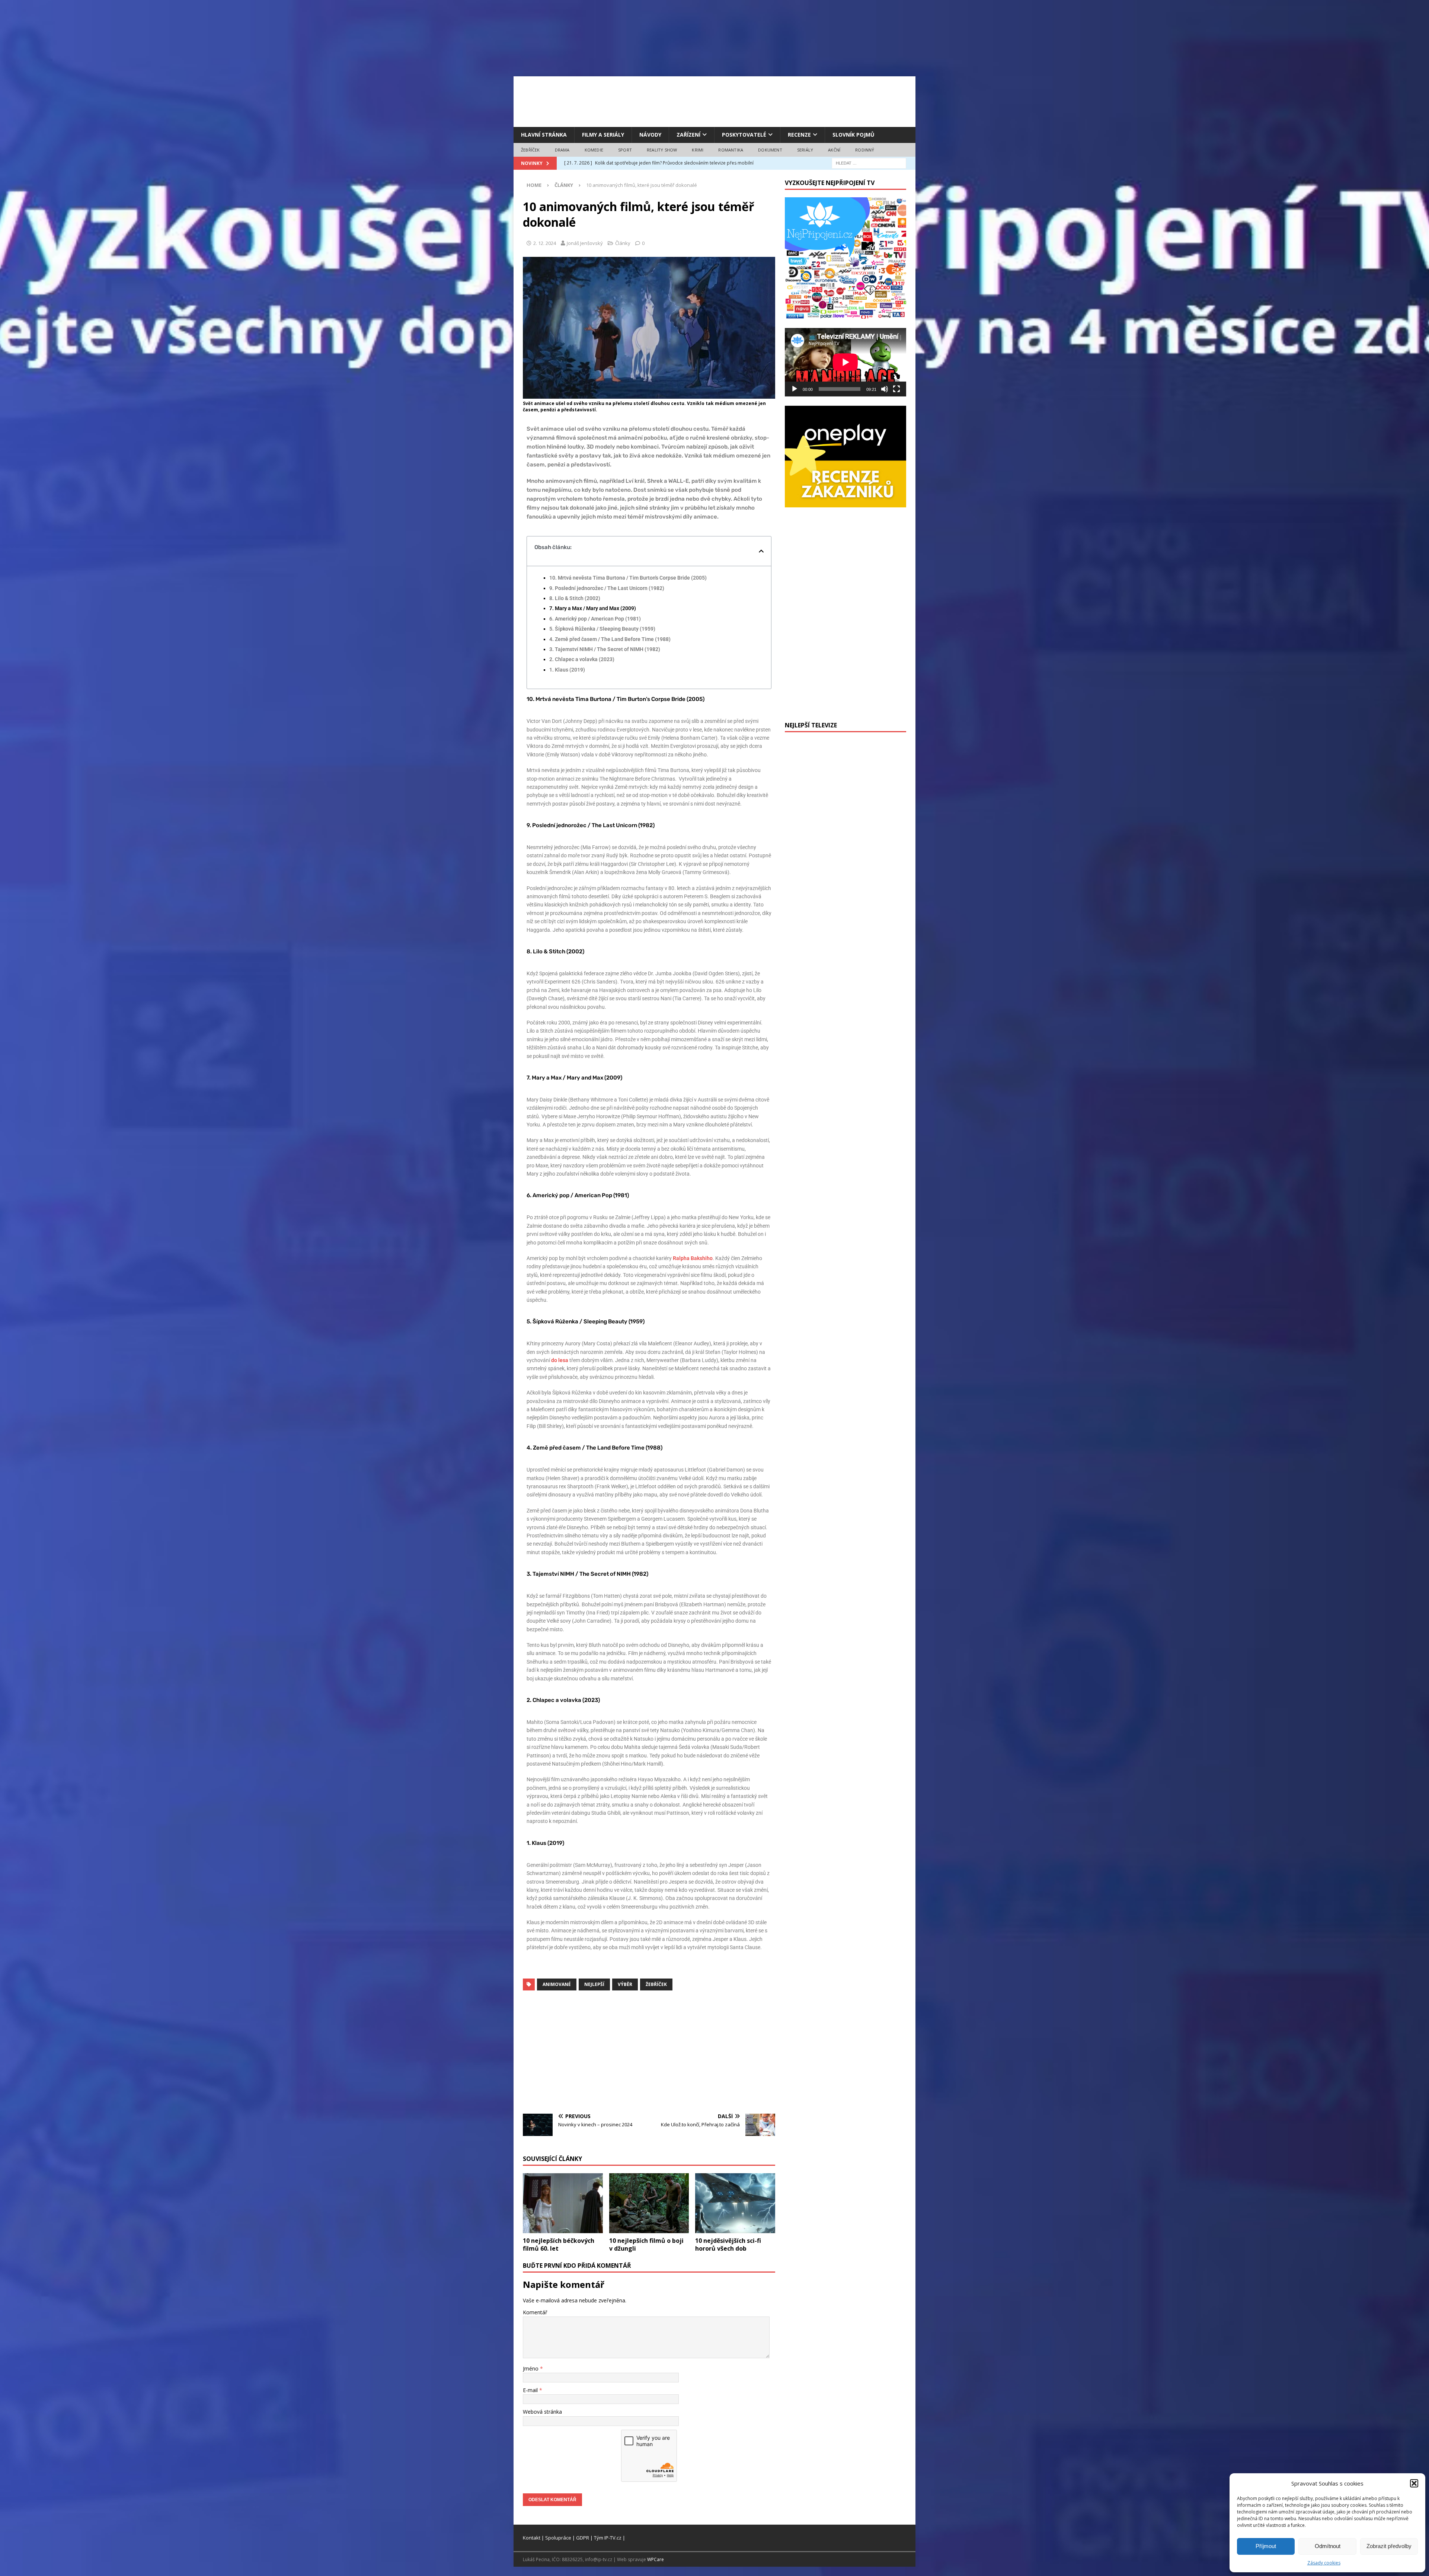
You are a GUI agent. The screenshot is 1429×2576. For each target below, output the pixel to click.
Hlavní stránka (544, 135)
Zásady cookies (1324, 2563)
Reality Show (662, 150)
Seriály (805, 150)
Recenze (799, 135)
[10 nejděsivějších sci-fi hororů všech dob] (735, 2203)
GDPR (583, 2538)
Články (623, 243)
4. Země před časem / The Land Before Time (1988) (610, 639)
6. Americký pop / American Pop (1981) (595, 619)
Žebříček (530, 150)
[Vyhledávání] (869, 163)
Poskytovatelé (744, 135)
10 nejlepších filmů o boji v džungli (646, 2245)
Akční (834, 150)
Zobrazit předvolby (1389, 2546)
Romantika (731, 150)
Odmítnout (1328, 2546)
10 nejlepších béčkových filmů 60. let (559, 2245)
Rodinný (865, 150)
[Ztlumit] (885, 389)
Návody (650, 135)
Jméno (531, 2368)
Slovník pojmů (853, 135)
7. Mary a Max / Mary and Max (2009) (593, 608)
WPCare (656, 2559)
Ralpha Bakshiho (693, 1258)
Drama (562, 150)
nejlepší (594, 1984)
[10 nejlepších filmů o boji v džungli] (649, 2203)
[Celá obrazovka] (896, 389)
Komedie (594, 150)
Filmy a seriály (603, 135)
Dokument (770, 150)
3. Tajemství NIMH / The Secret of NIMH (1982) (605, 649)
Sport (625, 150)
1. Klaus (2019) (567, 670)
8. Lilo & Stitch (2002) (575, 598)
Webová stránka (542, 2412)
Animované (557, 1984)
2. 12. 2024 (545, 243)
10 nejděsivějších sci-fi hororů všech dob (728, 2245)
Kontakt (532, 2538)
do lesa (560, 1360)
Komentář (535, 2312)
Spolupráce (558, 2538)
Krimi (698, 150)
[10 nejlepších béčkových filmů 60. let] (563, 2203)
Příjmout (1266, 2546)
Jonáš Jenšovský (585, 243)
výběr (625, 1984)
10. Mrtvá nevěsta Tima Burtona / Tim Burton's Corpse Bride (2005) (628, 578)
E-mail (531, 2390)
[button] (1414, 2483)
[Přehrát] (795, 389)
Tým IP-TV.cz (608, 2538)
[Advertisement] (714, 101)
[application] (845, 362)
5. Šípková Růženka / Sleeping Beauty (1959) (602, 629)
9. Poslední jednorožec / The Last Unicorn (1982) (607, 588)
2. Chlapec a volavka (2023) (582, 659)
